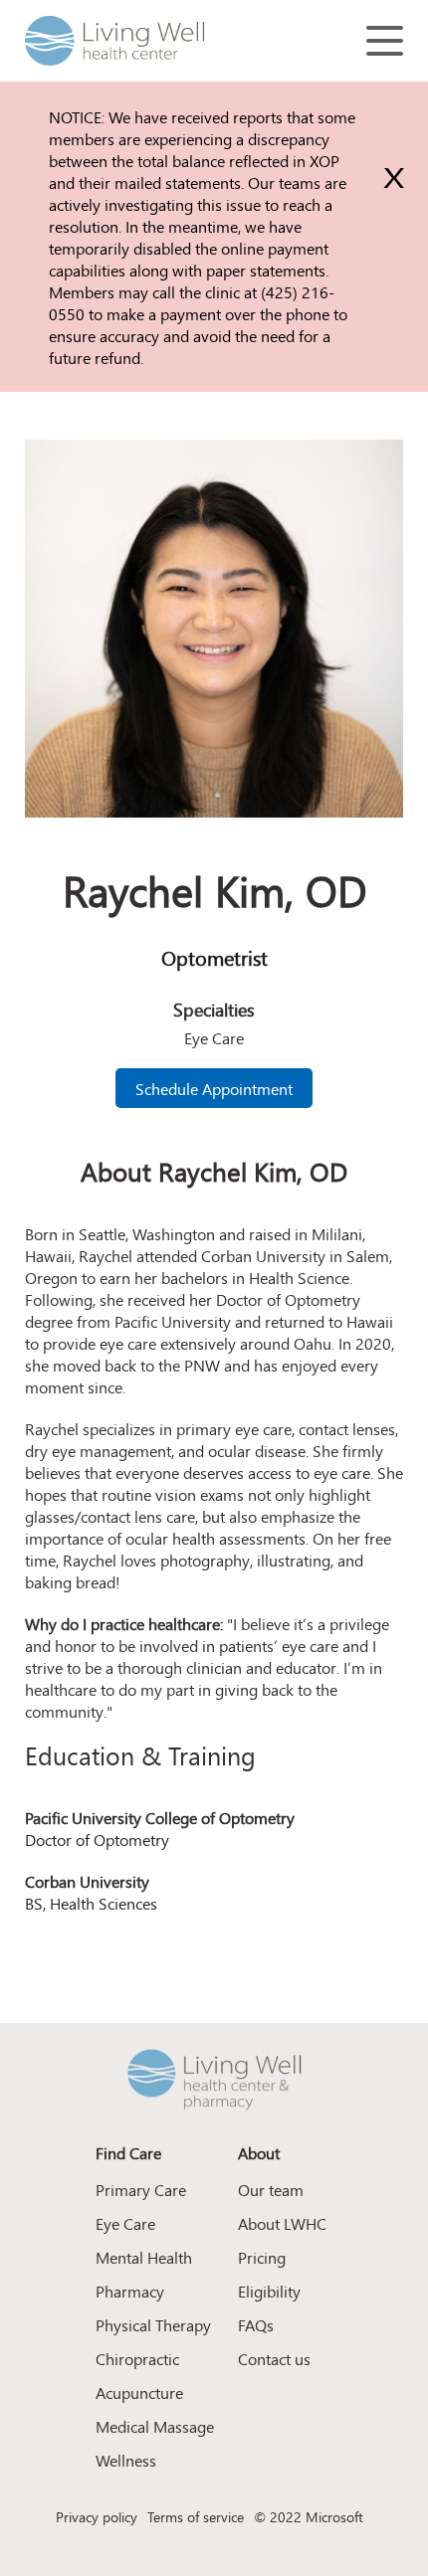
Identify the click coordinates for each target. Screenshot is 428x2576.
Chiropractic (137, 2358)
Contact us (274, 2358)
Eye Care (125, 2223)
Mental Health (144, 2257)
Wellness (126, 2460)
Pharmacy (130, 2291)
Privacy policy (97, 2516)
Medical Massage (155, 2426)
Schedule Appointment (214, 1088)
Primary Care (141, 2189)
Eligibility (269, 2291)
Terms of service (196, 2516)
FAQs (256, 2324)
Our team (271, 2189)
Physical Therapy (153, 2324)
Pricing (262, 2257)
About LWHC (282, 2223)
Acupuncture (139, 2392)
